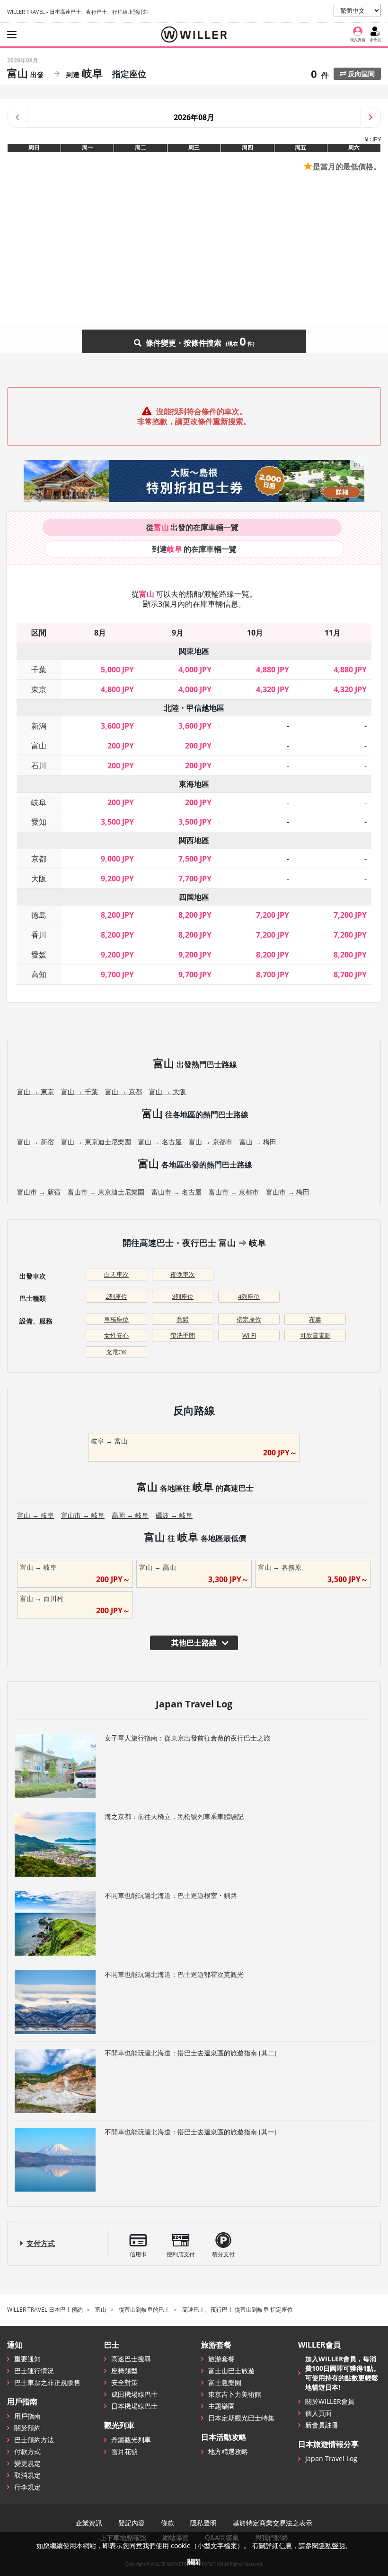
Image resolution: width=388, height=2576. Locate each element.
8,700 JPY (273, 975)
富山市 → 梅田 (288, 1192)
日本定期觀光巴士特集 (241, 2418)
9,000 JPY (117, 859)
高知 (39, 975)
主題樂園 (221, 2406)
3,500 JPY (117, 822)
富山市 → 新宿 (39, 1192)
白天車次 (116, 1274)
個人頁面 (318, 2413)
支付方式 (41, 2243)
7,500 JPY (195, 859)
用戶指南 (27, 2416)
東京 (39, 689)
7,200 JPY (273, 915)
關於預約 (27, 2428)
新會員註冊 (322, 2425)
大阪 (39, 879)
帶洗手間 (183, 1335)
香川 (39, 935)
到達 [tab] (194, 549)
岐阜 (39, 802)
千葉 (39, 670)
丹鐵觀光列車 (131, 2440)
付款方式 (27, 2451)
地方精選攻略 (228, 2451)
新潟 (39, 726)
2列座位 (116, 1297)
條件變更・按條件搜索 (195, 341)
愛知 (39, 822)
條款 (168, 2523)
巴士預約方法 (34, 2440)
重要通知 (27, 2359)
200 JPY (121, 746)
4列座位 (249, 1297)
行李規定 (27, 2487)
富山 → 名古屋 (160, 1142)
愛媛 (39, 955)
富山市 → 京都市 (234, 1192)
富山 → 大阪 (168, 1092)
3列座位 (183, 1297)
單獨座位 (116, 1319)
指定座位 (249, 1319)
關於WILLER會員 (330, 2401)
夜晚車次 (183, 1274)
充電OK (116, 1352)
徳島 (39, 915)
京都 (39, 859)
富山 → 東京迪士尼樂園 (96, 1142)
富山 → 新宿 (35, 1142)
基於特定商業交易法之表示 (273, 2523)
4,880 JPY (273, 670)
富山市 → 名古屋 (176, 1192)
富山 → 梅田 (258, 1142)
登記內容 (132, 2523)
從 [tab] (192, 527)
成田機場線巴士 (134, 2394)
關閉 (194, 2562)
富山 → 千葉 (79, 1092)
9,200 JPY (117, 879)
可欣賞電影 (315, 1335)
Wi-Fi (249, 1335)
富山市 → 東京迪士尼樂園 (106, 1192)
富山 (39, 746)
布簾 (315, 1319)
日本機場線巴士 (134, 2406)
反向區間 (361, 74)
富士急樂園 (225, 2382)
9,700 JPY (117, 975)
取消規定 (27, 2475)
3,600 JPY (117, 726)
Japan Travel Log (331, 2459)
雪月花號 (124, 2451)
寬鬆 (183, 1319)
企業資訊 (89, 2523)
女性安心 (116, 1335)
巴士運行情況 (34, 2371)
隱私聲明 (203, 2523)
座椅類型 (124, 2371)
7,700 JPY (195, 879)
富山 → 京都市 (211, 1142)
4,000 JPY (195, 670)
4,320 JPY (273, 689)
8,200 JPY (117, 915)
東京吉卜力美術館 (235, 2394)
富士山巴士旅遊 (231, 2371)
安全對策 (124, 2382)
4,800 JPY (117, 689)
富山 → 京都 (123, 1092)
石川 (39, 766)
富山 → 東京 (35, 1092)
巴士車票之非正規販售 (47, 2382)
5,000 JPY (117, 670)
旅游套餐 (221, 2359)
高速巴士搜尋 (131, 2359)
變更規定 (27, 2463)
